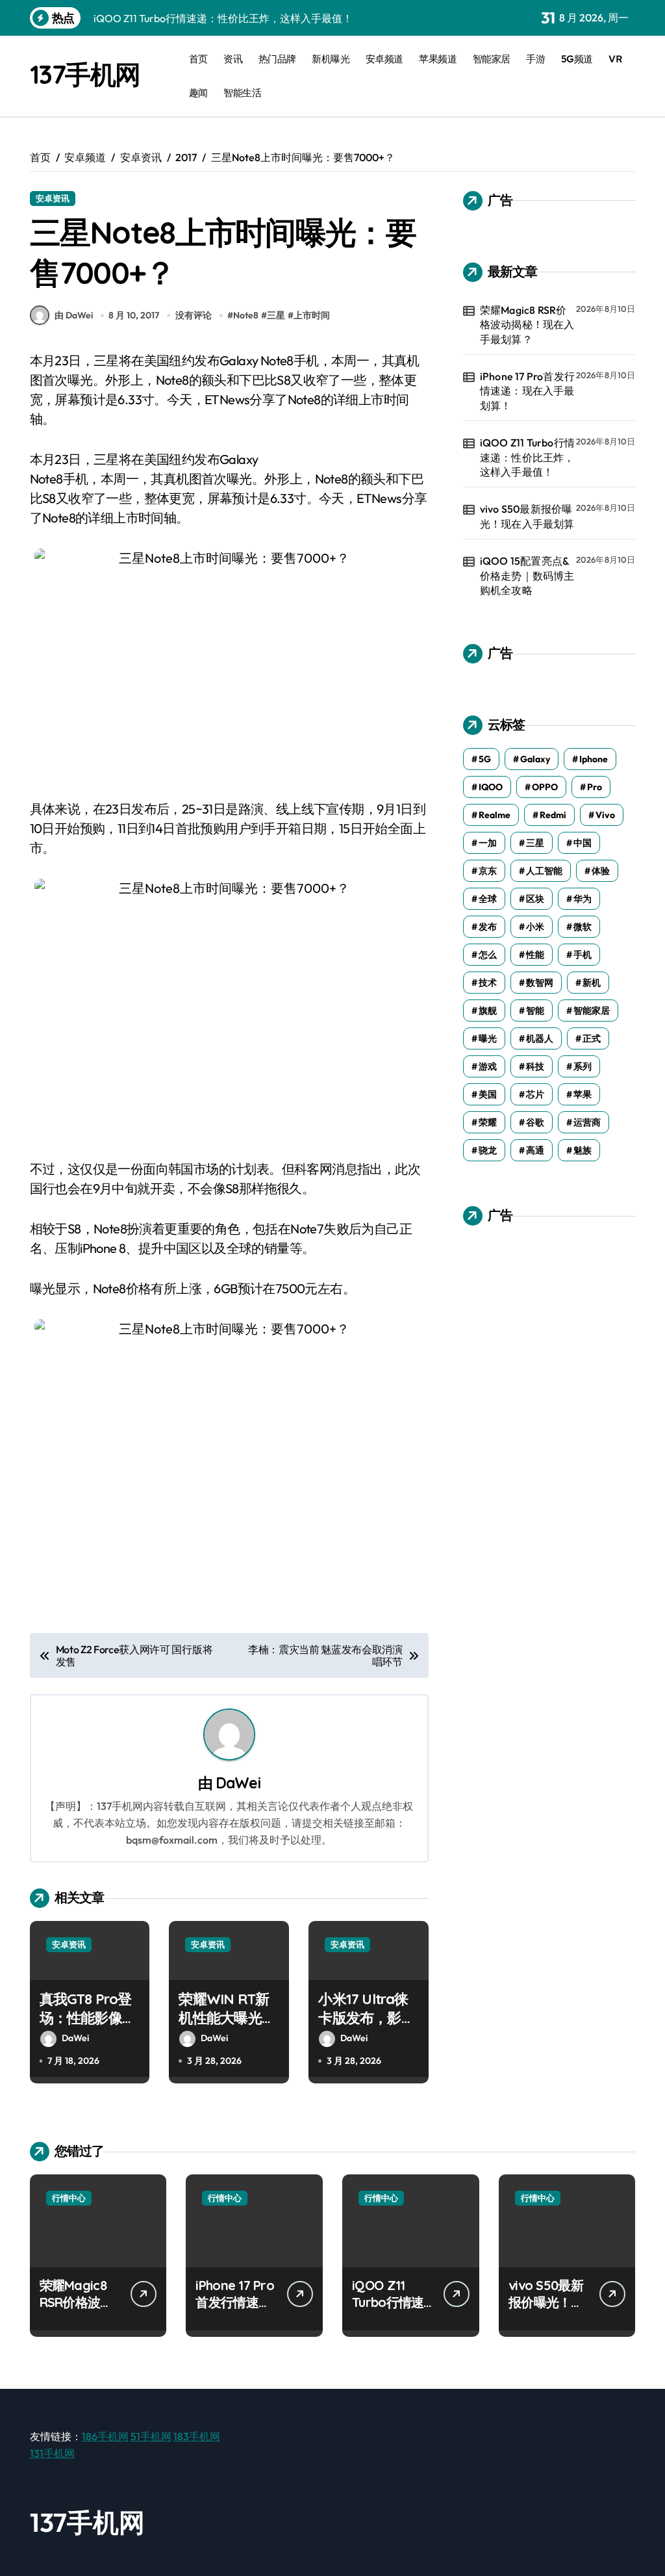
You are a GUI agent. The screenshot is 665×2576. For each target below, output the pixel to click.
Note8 (246, 315)
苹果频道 (438, 59)
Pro (595, 787)
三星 (276, 315)
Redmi (553, 815)
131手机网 (52, 2453)
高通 (535, 1150)
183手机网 (197, 2436)
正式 (592, 1038)
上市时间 (312, 315)
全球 (488, 899)
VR (615, 59)
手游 (535, 59)
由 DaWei (74, 315)
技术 (488, 983)
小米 (535, 927)
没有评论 (194, 315)
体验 (601, 871)
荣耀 (488, 1122)
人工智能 (544, 871)
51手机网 (151, 2436)
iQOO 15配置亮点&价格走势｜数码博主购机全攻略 (527, 575)
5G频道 (577, 59)
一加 (488, 843)
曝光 (488, 1038)
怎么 (488, 955)
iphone (594, 759)
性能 (535, 955)
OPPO (545, 787)
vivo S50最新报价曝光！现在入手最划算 (527, 516)
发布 (488, 927)
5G (485, 759)
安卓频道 (384, 59)
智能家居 (492, 59)
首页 (198, 59)
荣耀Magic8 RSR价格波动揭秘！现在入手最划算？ (527, 325)
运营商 (587, 1122)
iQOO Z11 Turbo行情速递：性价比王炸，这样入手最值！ (527, 457)
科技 (535, 1066)
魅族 (583, 1150)
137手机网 (85, 74)
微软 (583, 927)
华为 (583, 899)
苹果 (583, 1094)
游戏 (488, 1066)
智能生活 (242, 93)
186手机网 (105, 2436)
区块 (535, 899)
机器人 (540, 1038)
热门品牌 (277, 59)
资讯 (233, 59)
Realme (495, 815)
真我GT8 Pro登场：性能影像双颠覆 (88, 2017)
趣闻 (198, 93)
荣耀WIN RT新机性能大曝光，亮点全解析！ (227, 2017)
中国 (583, 843)
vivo (605, 815)
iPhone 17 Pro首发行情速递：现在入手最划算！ (527, 391)
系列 (583, 1066)
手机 (583, 955)
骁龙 (488, 1150)
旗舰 (488, 1011)
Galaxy (535, 759)
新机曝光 (331, 59)
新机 (592, 983)
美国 (488, 1094)
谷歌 (535, 1122)
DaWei (238, 1783)
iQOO (491, 787)
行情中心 (69, 2198)
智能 (535, 1011)
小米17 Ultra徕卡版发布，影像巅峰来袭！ (366, 2017)
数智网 (540, 983)
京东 (488, 871)
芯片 (535, 1094)
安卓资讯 (53, 198)
